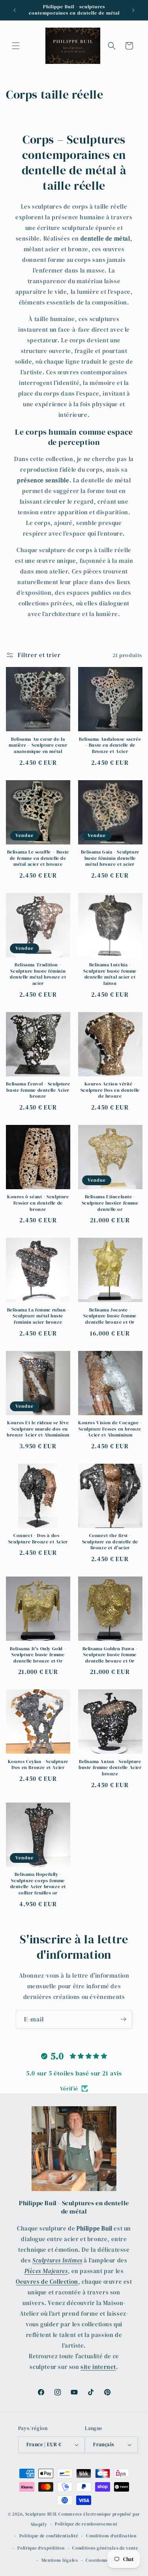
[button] (16, 46)
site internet (98, 2367)
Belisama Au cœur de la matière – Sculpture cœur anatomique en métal (38, 745)
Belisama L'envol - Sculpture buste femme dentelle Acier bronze (38, 1090)
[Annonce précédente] (15, 10)
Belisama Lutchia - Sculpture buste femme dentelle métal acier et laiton (110, 974)
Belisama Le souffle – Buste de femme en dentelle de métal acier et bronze (38, 858)
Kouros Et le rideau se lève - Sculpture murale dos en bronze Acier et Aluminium (38, 1429)
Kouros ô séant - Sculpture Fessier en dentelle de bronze (38, 1203)
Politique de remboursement (86, 2524)
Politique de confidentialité (49, 2536)
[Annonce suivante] (133, 10)
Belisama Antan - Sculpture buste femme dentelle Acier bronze (110, 1768)
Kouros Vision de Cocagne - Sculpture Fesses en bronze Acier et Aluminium (110, 1429)
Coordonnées (100, 2560)
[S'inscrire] (123, 2019)
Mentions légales (60, 2560)
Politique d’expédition (41, 2548)
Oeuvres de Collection (47, 2282)
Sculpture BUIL (41, 2514)
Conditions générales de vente (105, 2548)
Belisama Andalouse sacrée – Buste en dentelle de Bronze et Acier (110, 745)
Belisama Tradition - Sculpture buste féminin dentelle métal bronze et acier (38, 974)
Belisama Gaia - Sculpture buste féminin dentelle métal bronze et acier (110, 858)
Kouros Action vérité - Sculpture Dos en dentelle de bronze (110, 1090)
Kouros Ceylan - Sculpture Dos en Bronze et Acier (38, 1765)
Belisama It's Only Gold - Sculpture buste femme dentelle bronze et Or (38, 1655)
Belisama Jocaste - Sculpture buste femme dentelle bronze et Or (110, 1316)
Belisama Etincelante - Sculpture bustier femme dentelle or (110, 1203)
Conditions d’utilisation (111, 2536)
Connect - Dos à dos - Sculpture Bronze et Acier (38, 1539)
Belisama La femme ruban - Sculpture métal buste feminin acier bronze (38, 1316)
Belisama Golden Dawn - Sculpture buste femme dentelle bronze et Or (110, 1655)
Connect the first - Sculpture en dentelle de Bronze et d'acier (110, 1542)
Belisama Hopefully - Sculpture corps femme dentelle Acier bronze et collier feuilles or (38, 1884)
